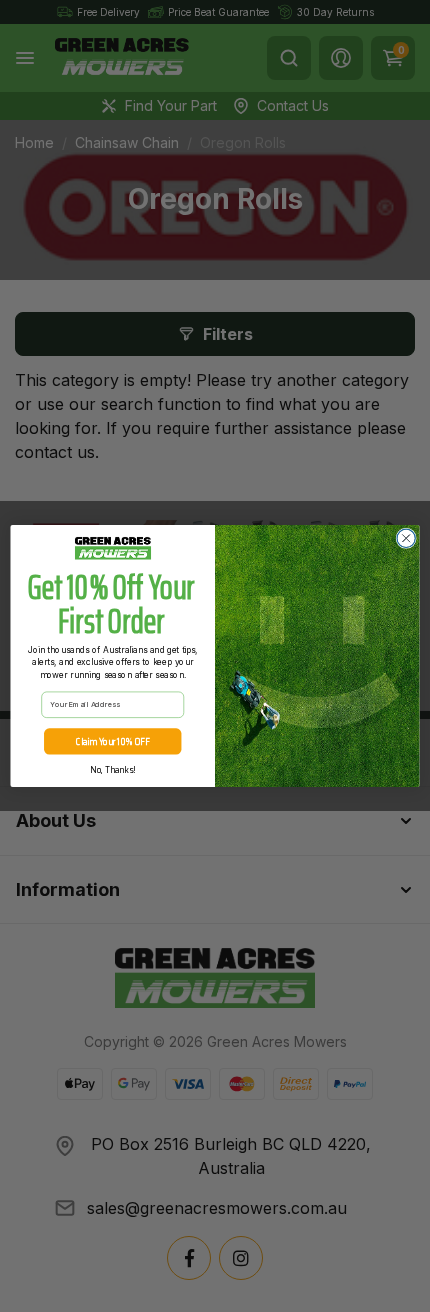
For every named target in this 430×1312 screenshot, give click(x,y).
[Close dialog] (406, 538)
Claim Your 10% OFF (112, 741)
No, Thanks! (112, 770)
